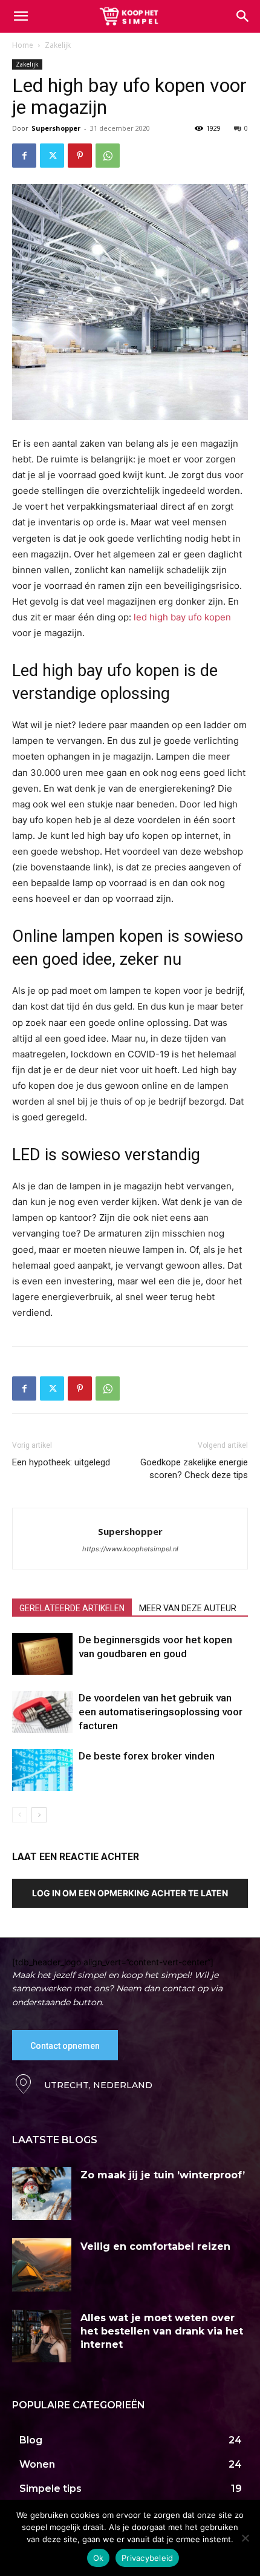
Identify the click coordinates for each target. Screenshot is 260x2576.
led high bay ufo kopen (182, 617)
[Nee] (245, 2538)
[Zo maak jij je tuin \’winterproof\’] (42, 2193)
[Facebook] (24, 156)
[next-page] (39, 1815)
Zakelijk (58, 45)
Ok (99, 2558)
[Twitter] (52, 156)
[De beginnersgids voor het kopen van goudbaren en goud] (42, 1654)
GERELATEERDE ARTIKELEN (72, 1608)
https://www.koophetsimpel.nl (130, 1549)
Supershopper (56, 128)
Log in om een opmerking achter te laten (130, 1893)
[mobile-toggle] (21, 16)
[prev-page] (20, 1815)
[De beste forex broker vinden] (42, 1770)
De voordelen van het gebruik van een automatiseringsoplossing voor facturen (161, 1712)
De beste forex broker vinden (147, 1756)
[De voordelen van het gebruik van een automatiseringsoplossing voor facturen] (42, 1712)
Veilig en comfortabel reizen (155, 2246)
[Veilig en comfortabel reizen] (42, 2265)
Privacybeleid (147, 2558)
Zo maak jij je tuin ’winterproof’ (163, 2175)
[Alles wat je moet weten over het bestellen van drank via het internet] (42, 2336)
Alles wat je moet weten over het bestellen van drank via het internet (162, 2331)
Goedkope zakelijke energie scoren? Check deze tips (194, 1469)
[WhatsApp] (108, 156)
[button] (243, 16)
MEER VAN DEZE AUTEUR (188, 1608)
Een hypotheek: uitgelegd (61, 1462)
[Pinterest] (80, 156)
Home (23, 45)
